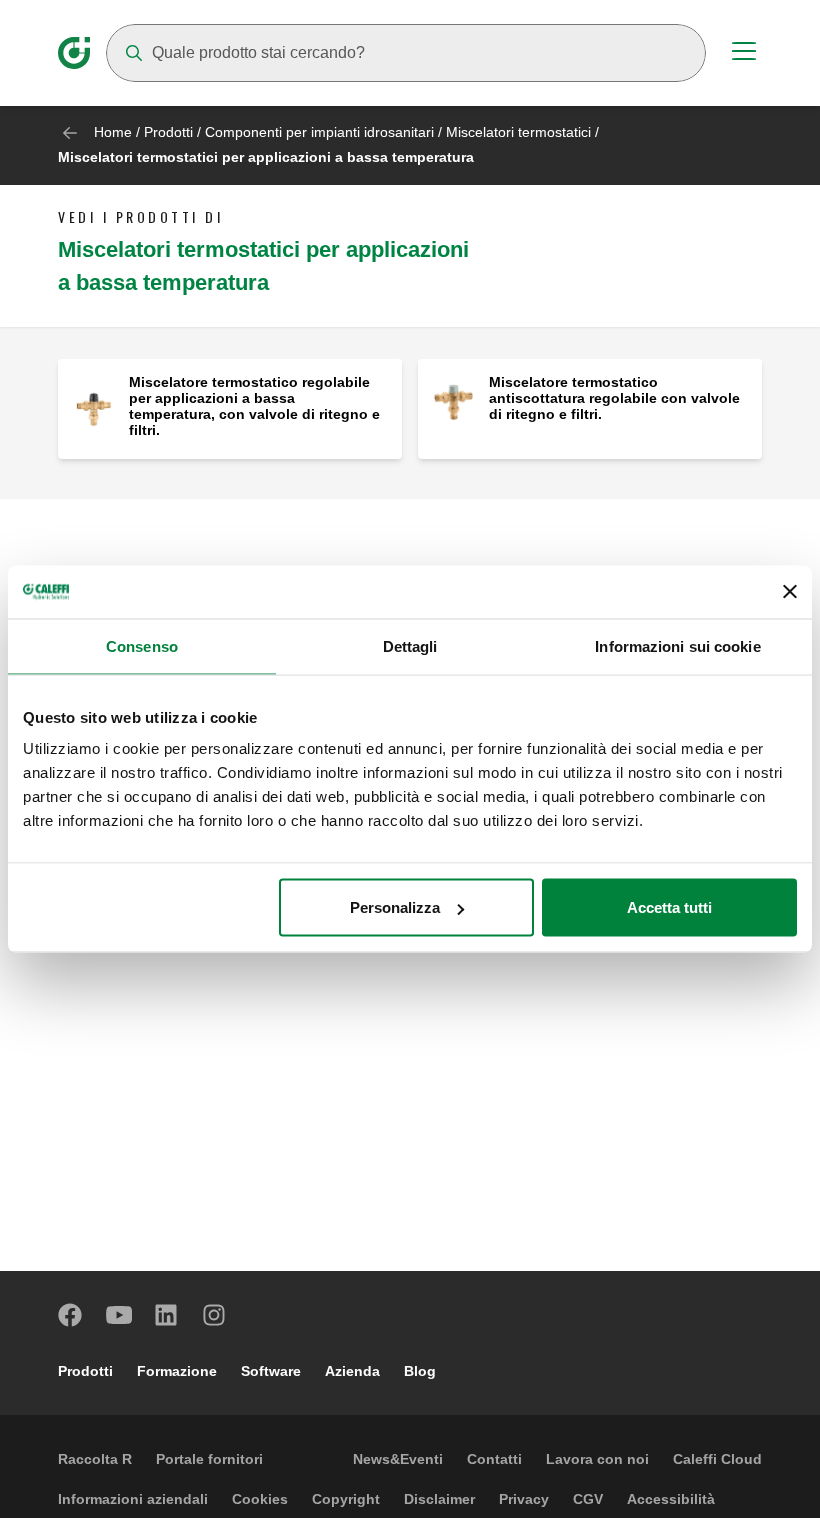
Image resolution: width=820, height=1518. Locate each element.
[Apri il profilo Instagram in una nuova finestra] (215, 1315)
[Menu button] (744, 54)
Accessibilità (671, 1499)
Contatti (494, 1459)
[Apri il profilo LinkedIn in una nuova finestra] (167, 1315)
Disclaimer (439, 1499)
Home (113, 132)
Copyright (346, 1499)
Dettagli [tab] (410, 645)
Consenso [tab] (142, 645)
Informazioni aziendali (133, 1499)
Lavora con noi (597, 1459)
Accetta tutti (669, 907)
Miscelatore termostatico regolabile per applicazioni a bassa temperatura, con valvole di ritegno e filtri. (254, 406)
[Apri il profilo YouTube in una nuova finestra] (119, 1315)
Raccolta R (95, 1459)
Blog (420, 1371)
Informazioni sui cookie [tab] (677, 645)
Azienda (352, 1371)
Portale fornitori (209, 1459)
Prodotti (168, 132)
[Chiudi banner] (790, 592)
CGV (588, 1499)
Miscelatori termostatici (518, 132)
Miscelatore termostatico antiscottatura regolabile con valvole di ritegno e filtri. (614, 398)
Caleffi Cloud (717, 1459)
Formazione (177, 1371)
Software (271, 1371)
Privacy (524, 1499)
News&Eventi (398, 1459)
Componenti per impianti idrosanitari (319, 132)
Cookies (260, 1499)
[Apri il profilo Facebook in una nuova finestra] (71, 1315)
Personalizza (395, 907)
